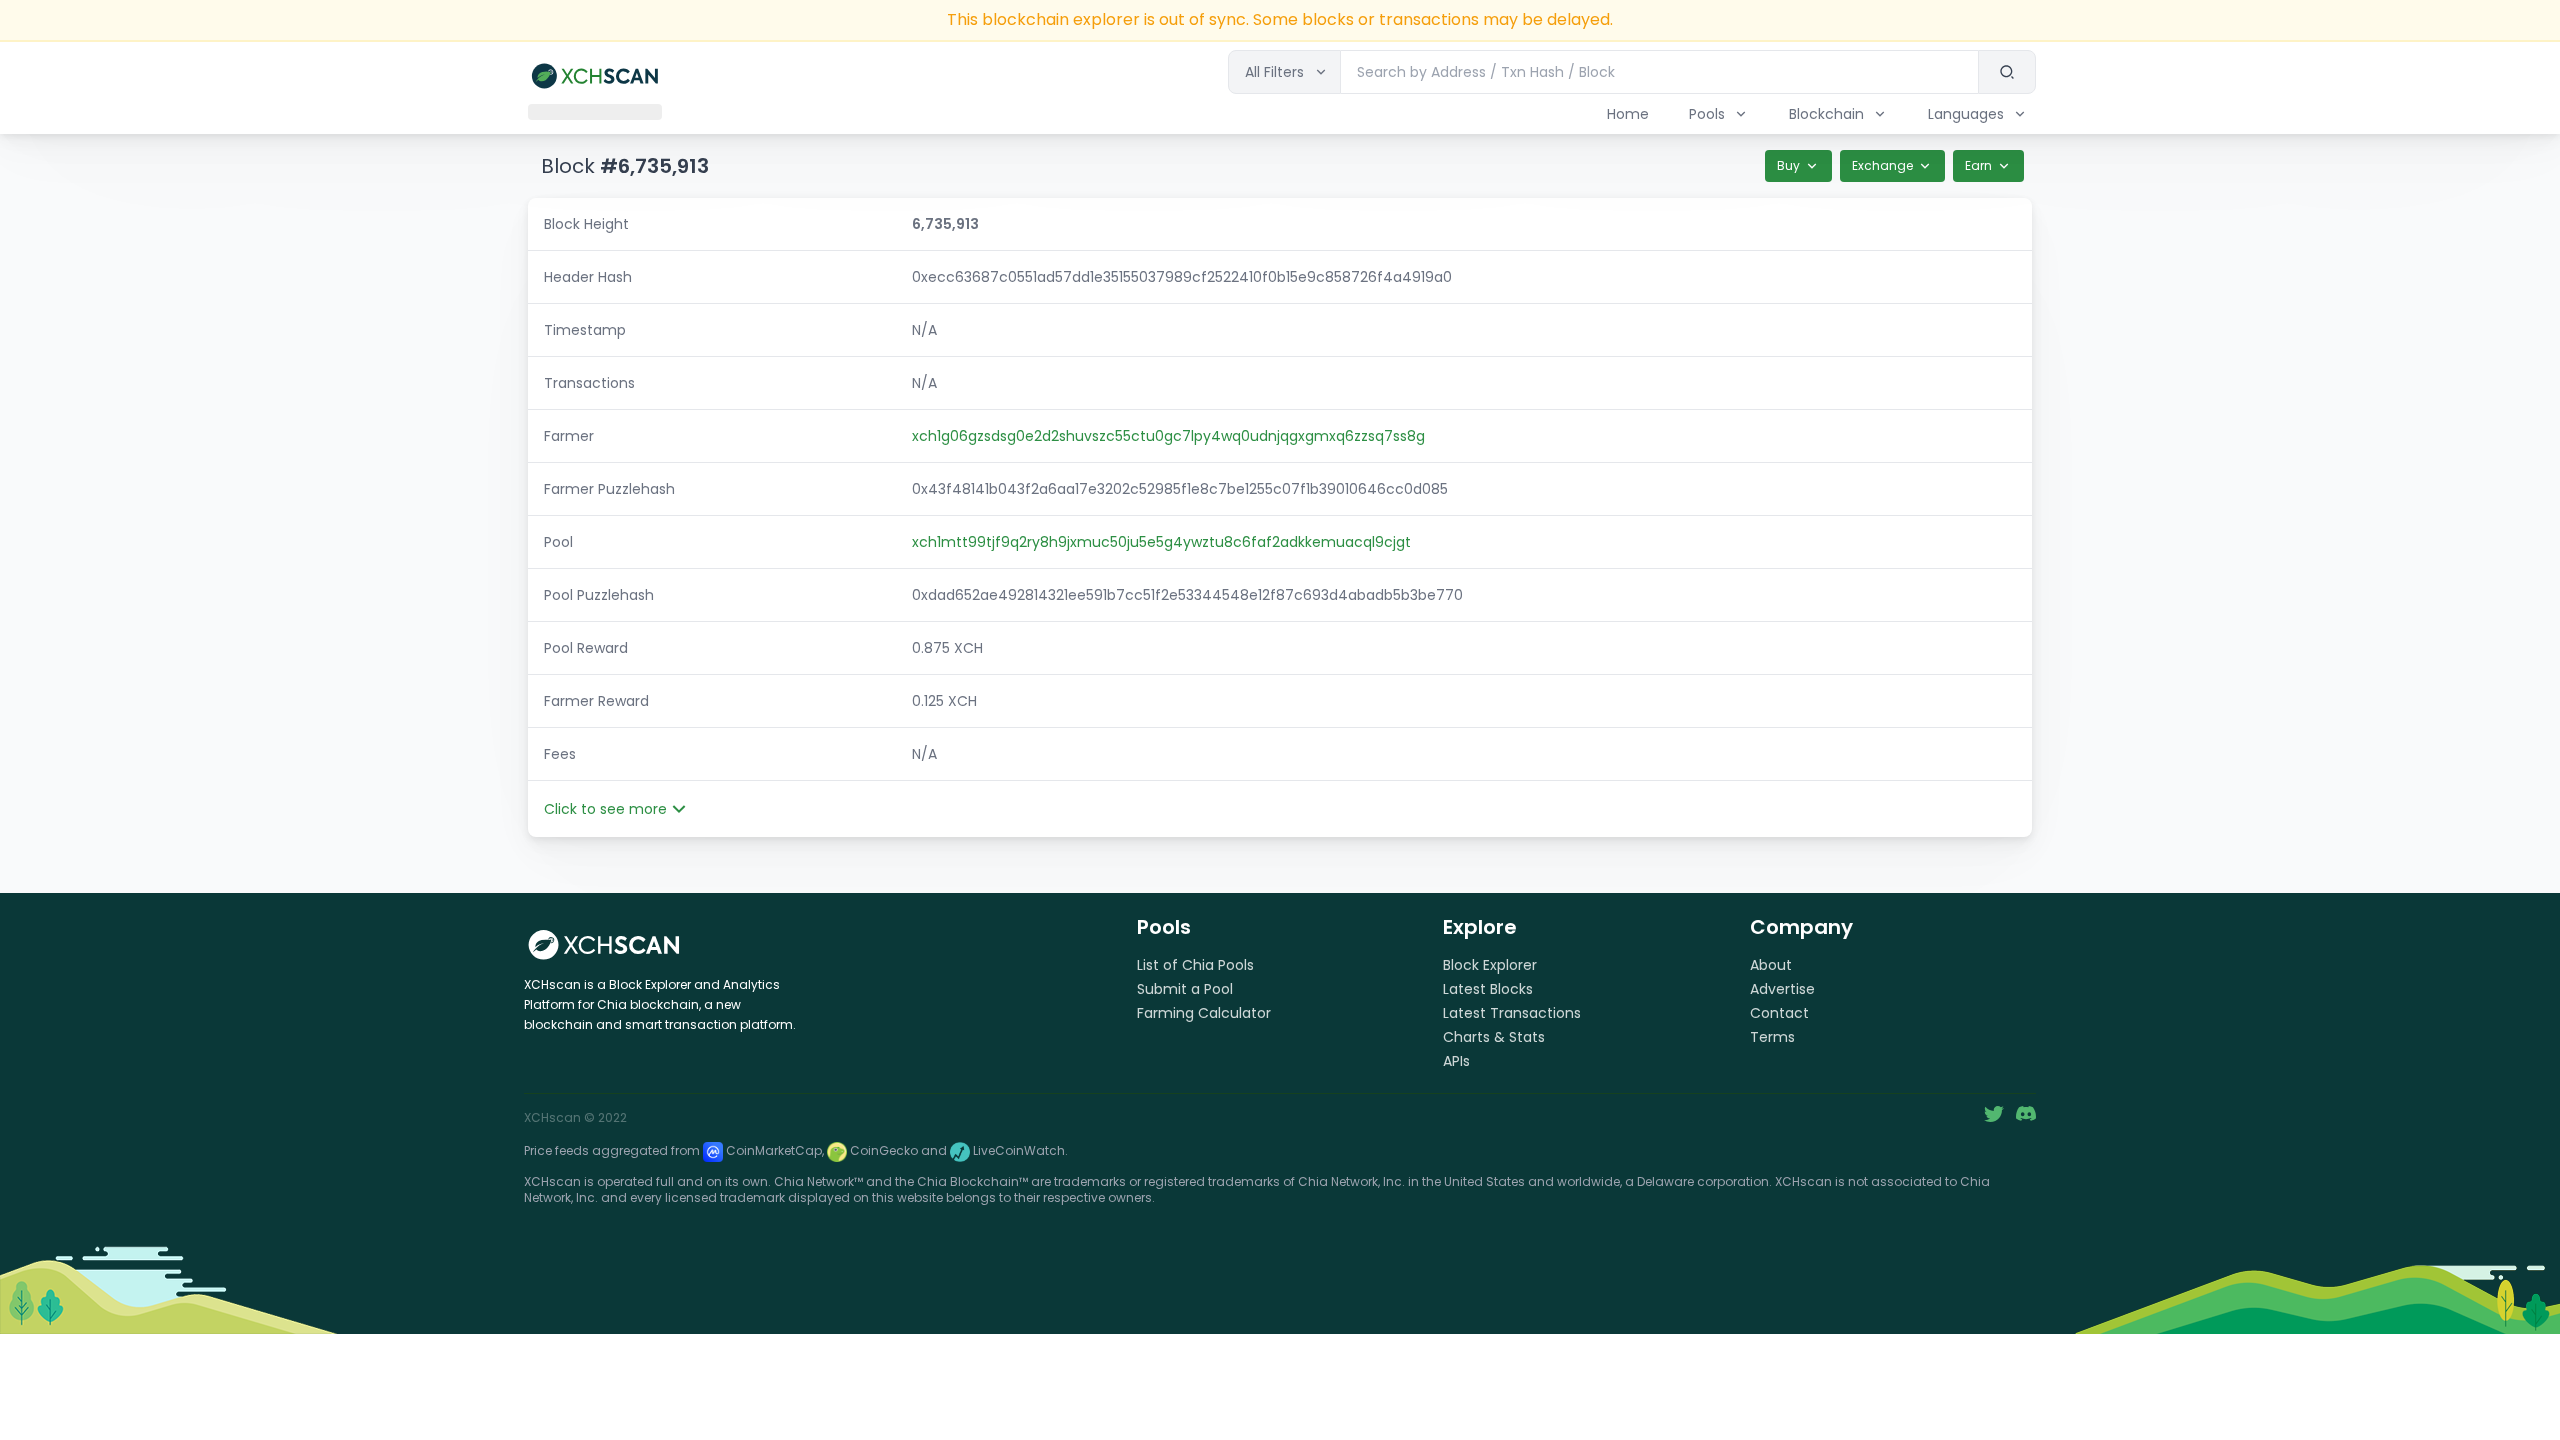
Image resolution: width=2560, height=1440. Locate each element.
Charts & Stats (1494, 1037)
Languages (1966, 114)
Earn (1978, 165)
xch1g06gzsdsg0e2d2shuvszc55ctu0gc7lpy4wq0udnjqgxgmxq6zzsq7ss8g (1168, 436)
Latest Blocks (1488, 989)
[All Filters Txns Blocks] (1284, 72)
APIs (1456, 1061)
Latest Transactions (1512, 1013)
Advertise (1782, 989)
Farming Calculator (1204, 1013)
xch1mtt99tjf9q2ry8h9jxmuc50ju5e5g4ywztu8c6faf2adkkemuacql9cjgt (1161, 542)
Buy (1788, 165)
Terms (1772, 1037)
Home (1628, 114)
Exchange (1882, 165)
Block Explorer (1490, 965)
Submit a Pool (1185, 989)
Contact (1779, 1013)
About (1771, 965)
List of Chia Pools (1195, 965)
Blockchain (1826, 114)
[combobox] (1659, 72)
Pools (1707, 114)
